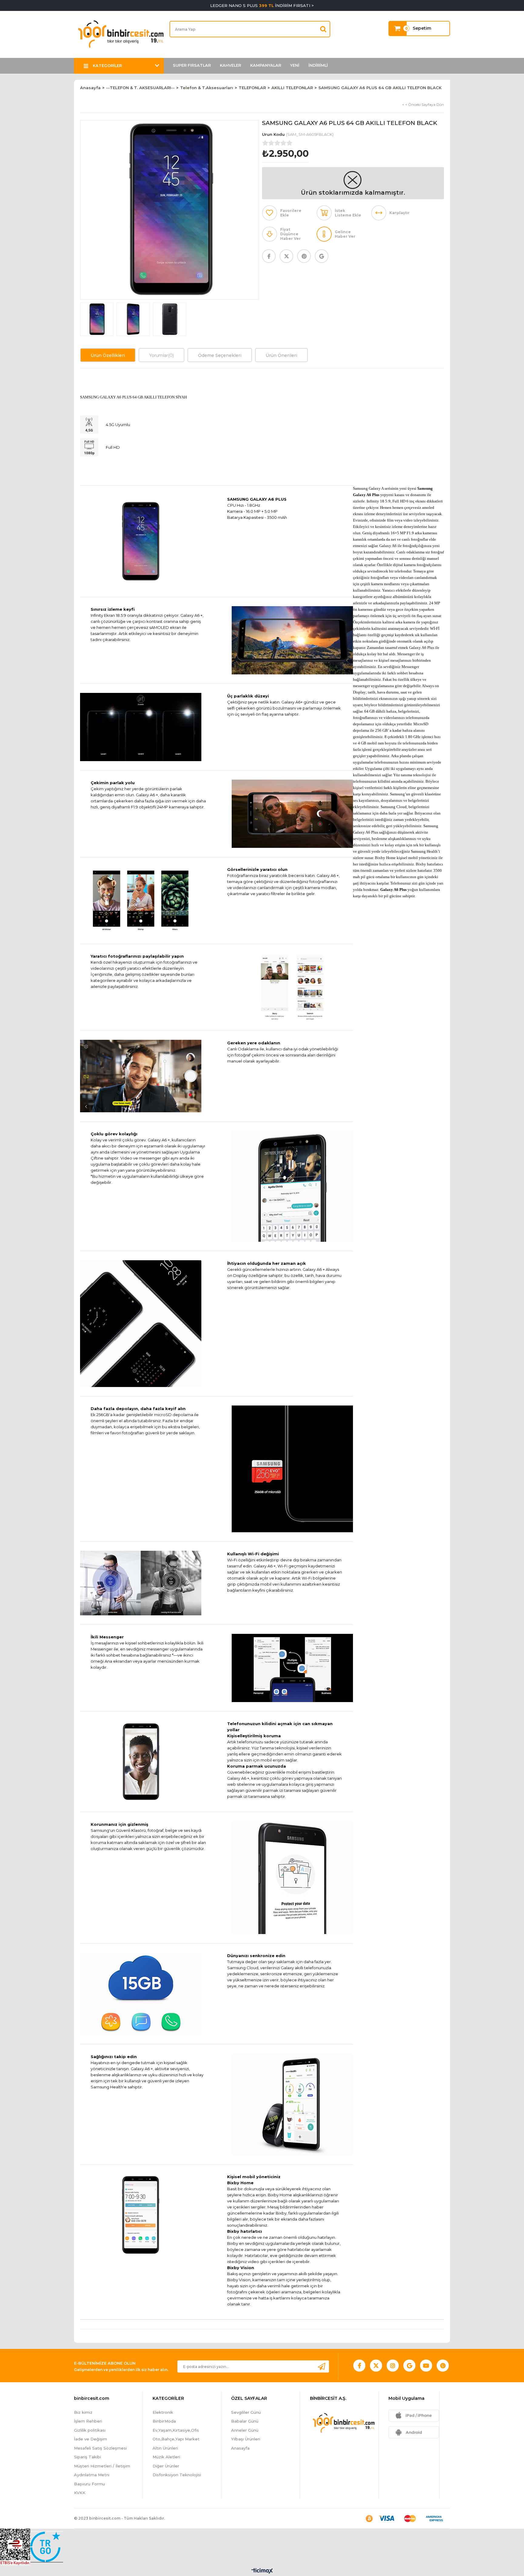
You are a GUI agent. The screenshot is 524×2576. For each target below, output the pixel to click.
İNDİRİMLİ (318, 65)
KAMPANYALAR (266, 65)
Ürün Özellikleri (108, 355)
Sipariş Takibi (87, 2457)
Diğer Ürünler (166, 2466)
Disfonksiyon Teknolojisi (177, 2475)
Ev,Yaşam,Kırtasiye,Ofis (176, 2430)
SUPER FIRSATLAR (192, 65)
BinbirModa (164, 2421)
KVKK (80, 2493)
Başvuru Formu (89, 2484)
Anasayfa (240, 2448)
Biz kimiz (83, 2412)
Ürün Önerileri (281, 355)
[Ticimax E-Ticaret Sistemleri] (262, 2571)
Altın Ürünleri (165, 2448)
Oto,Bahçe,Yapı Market (176, 2439)
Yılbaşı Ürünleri (246, 2439)
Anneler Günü (245, 2430)
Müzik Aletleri (166, 2457)
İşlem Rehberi (88, 2421)
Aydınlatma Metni (92, 2475)
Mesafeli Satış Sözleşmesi (100, 2448)
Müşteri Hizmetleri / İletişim (102, 2466)
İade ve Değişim (91, 2439)
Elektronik (163, 2412)
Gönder (321, 2366)
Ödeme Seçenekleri (220, 355)
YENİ (295, 65)
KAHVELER (230, 65)
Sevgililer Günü (246, 2412)
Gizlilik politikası (90, 2430)
